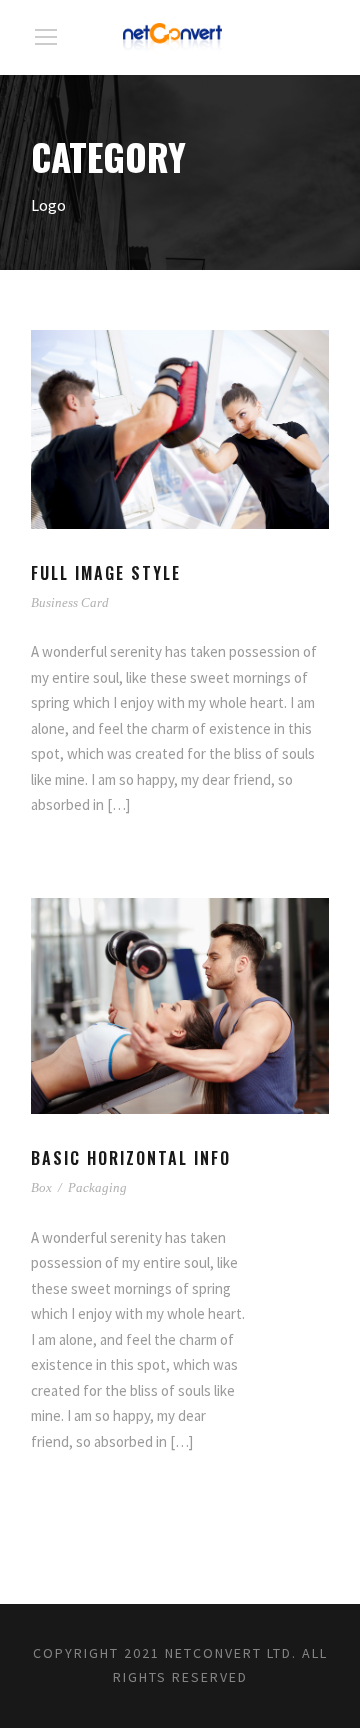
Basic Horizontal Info (131, 1158)
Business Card (70, 602)
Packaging (97, 1187)
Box (41, 1187)
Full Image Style (106, 573)
